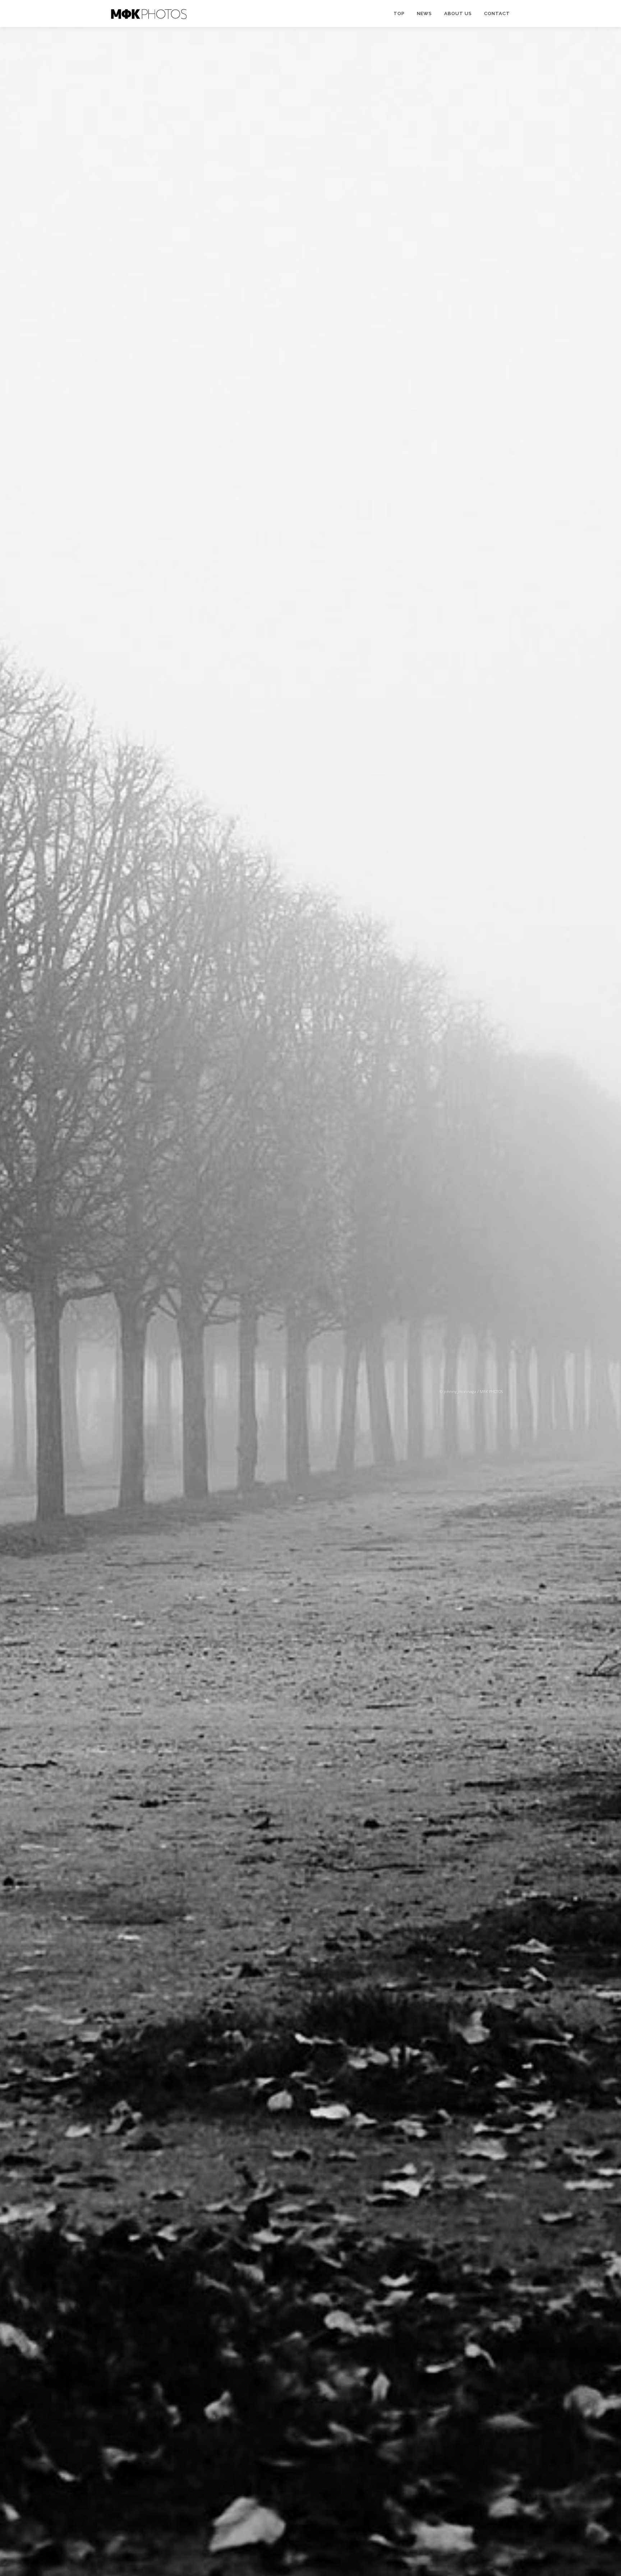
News (424, 13)
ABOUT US (458, 13)
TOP (399, 13)
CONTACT (497, 13)
